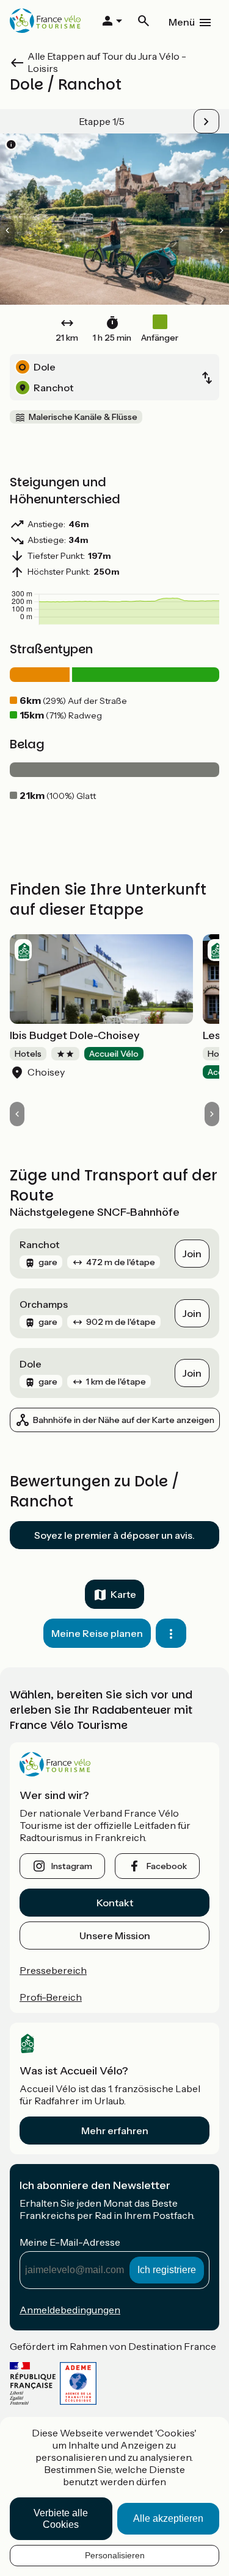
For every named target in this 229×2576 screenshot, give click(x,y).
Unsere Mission (115, 1936)
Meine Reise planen (97, 1633)
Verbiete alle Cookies (61, 2519)
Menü (182, 22)
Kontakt (115, 1903)
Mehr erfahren (115, 2131)
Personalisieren (115, 2555)
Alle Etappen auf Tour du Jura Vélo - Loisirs (107, 62)
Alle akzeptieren (168, 2518)
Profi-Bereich (51, 1997)
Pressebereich (53, 1970)
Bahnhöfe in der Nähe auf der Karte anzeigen (124, 1420)
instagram (72, 1866)
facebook (167, 1866)
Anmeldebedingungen (70, 2310)
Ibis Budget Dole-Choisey (75, 1035)
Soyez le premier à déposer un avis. (114, 1535)
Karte (123, 1594)
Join (192, 1254)
